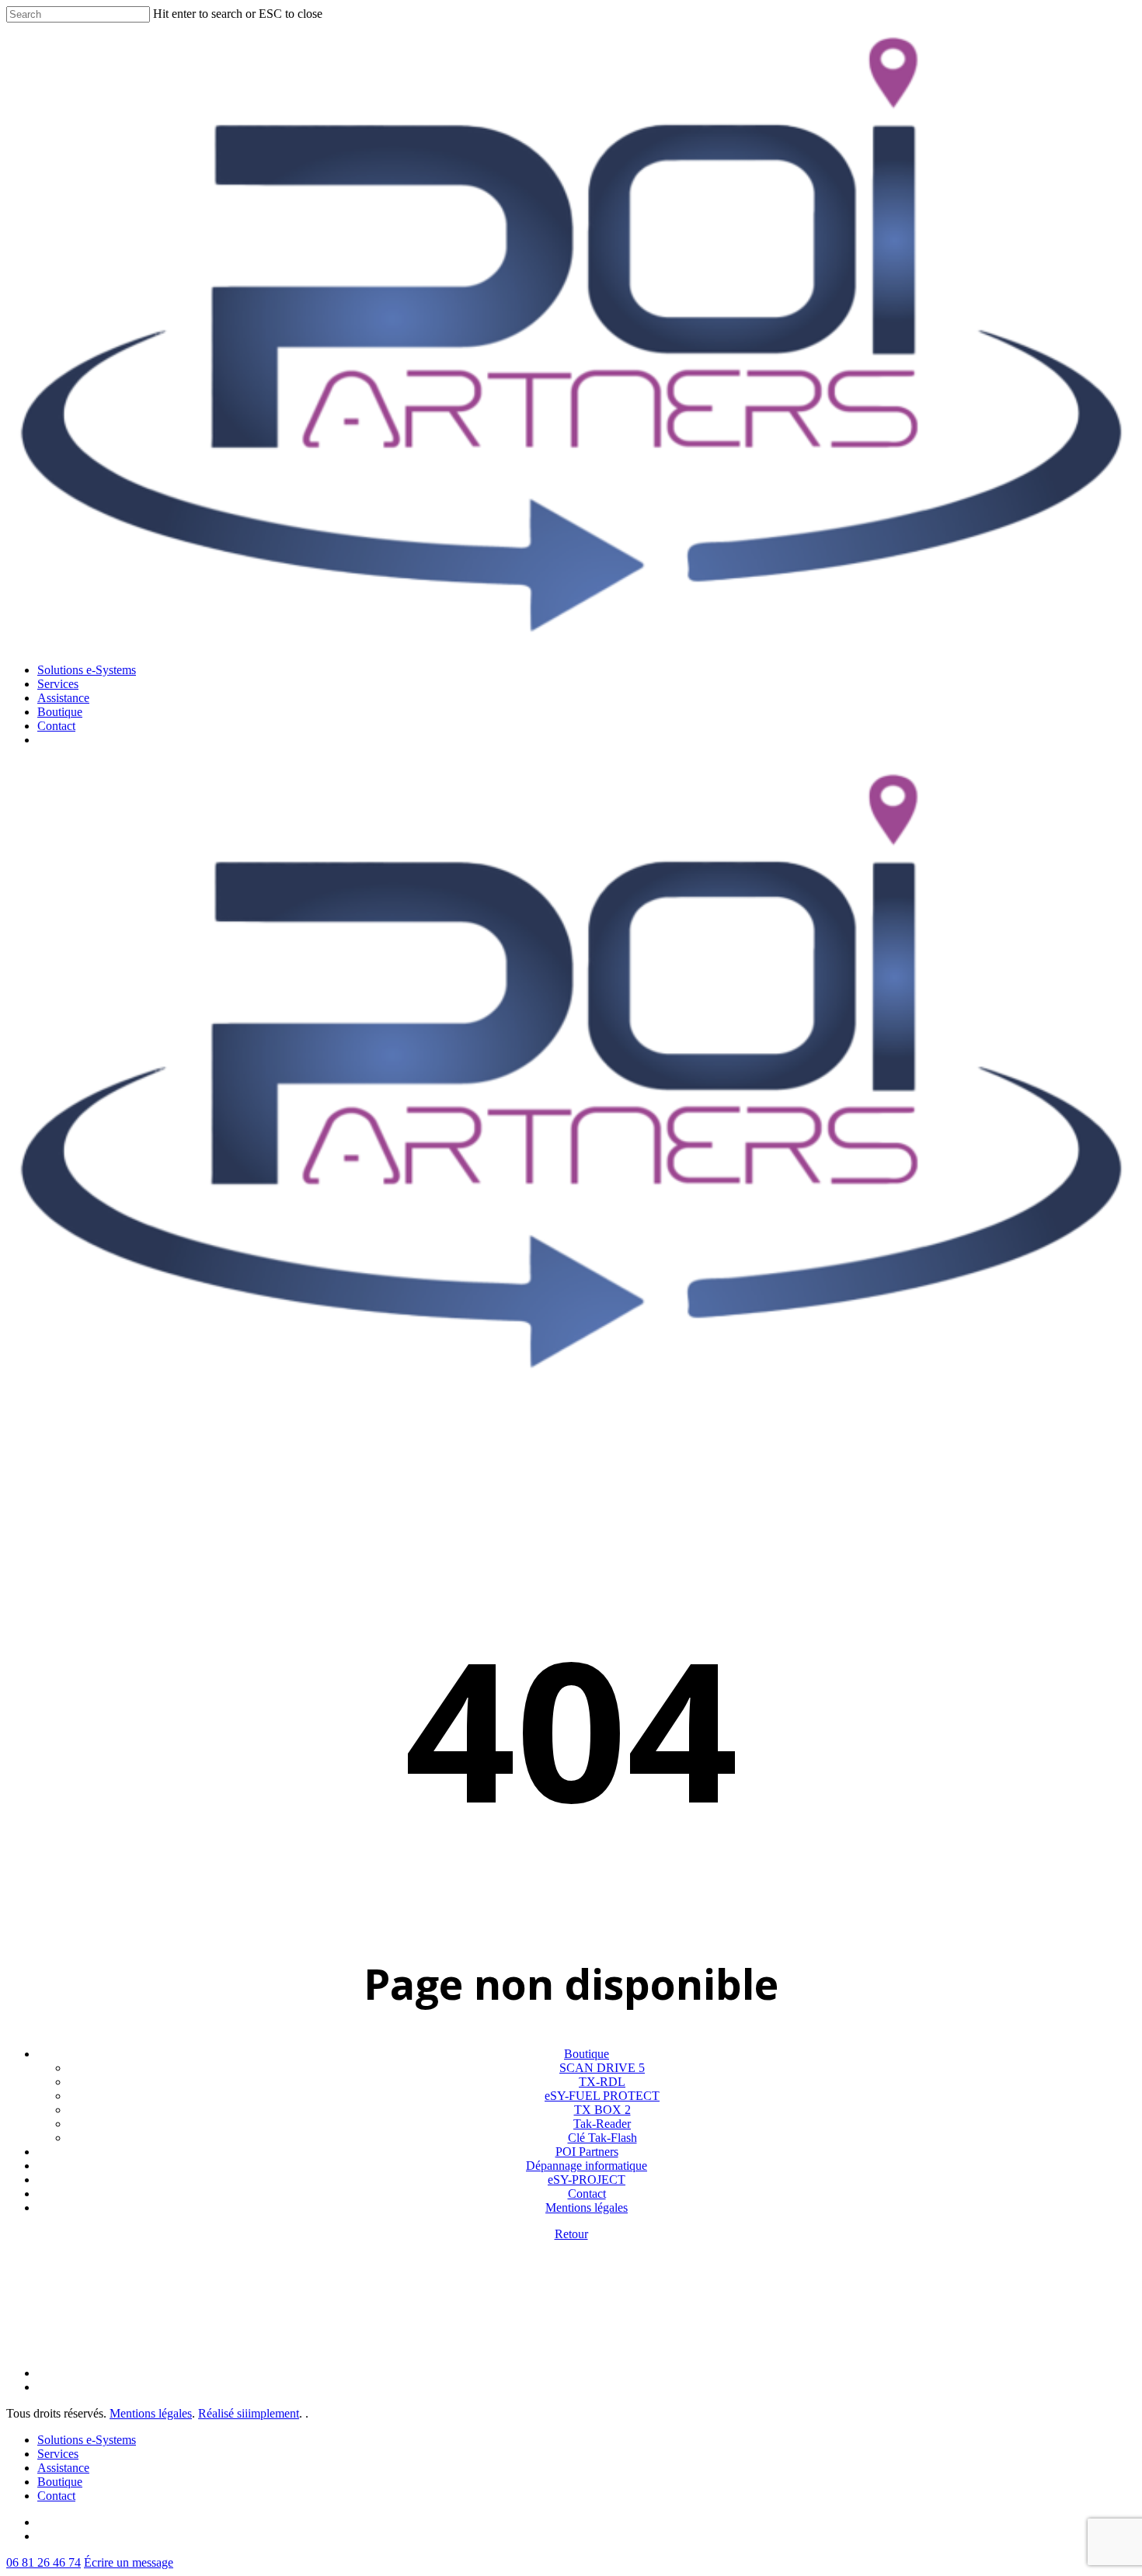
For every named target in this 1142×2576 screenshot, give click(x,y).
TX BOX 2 (602, 2110)
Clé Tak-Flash (602, 2138)
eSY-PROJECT (587, 2180)
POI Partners (587, 2152)
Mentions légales (587, 2208)
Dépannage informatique (587, 2166)
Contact (587, 2194)
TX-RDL (602, 2082)
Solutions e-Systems (87, 2440)
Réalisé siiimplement (249, 2413)
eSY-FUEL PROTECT (602, 2096)
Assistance (63, 2468)
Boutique (587, 2054)
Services (58, 2454)
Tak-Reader (602, 2124)
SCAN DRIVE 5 (602, 2068)
